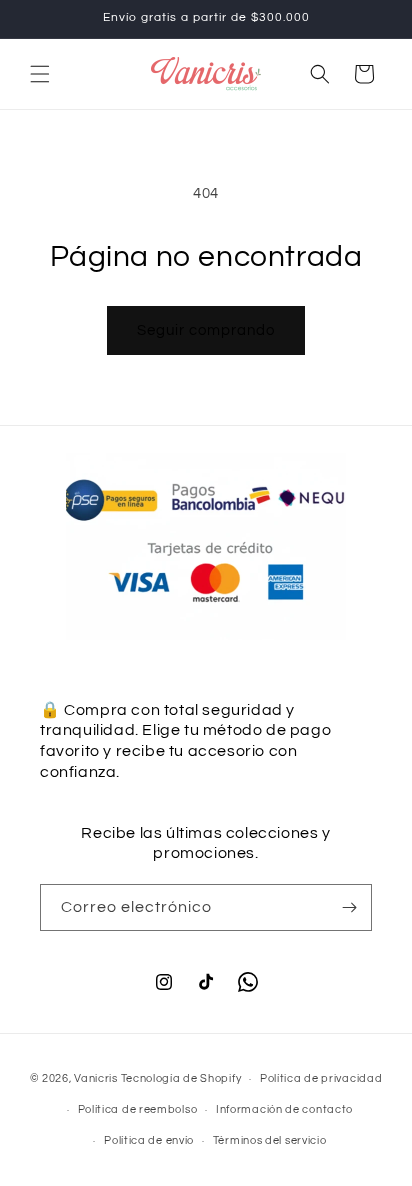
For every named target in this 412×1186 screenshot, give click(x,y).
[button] (40, 74)
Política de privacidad (321, 1078)
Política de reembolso (138, 1109)
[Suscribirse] (349, 907)
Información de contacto (284, 1109)
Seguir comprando (206, 330)
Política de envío (149, 1140)
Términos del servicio (270, 1140)
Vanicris (96, 1078)
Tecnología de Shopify (181, 1078)
